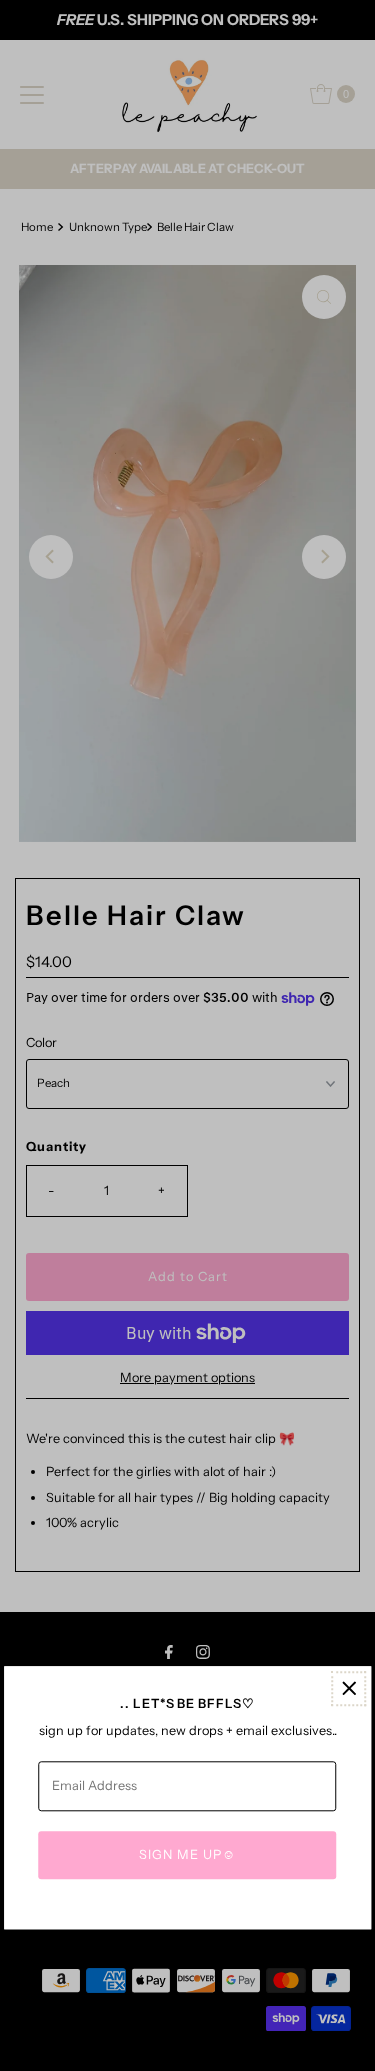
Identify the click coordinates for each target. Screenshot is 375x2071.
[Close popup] (348, 1688)
